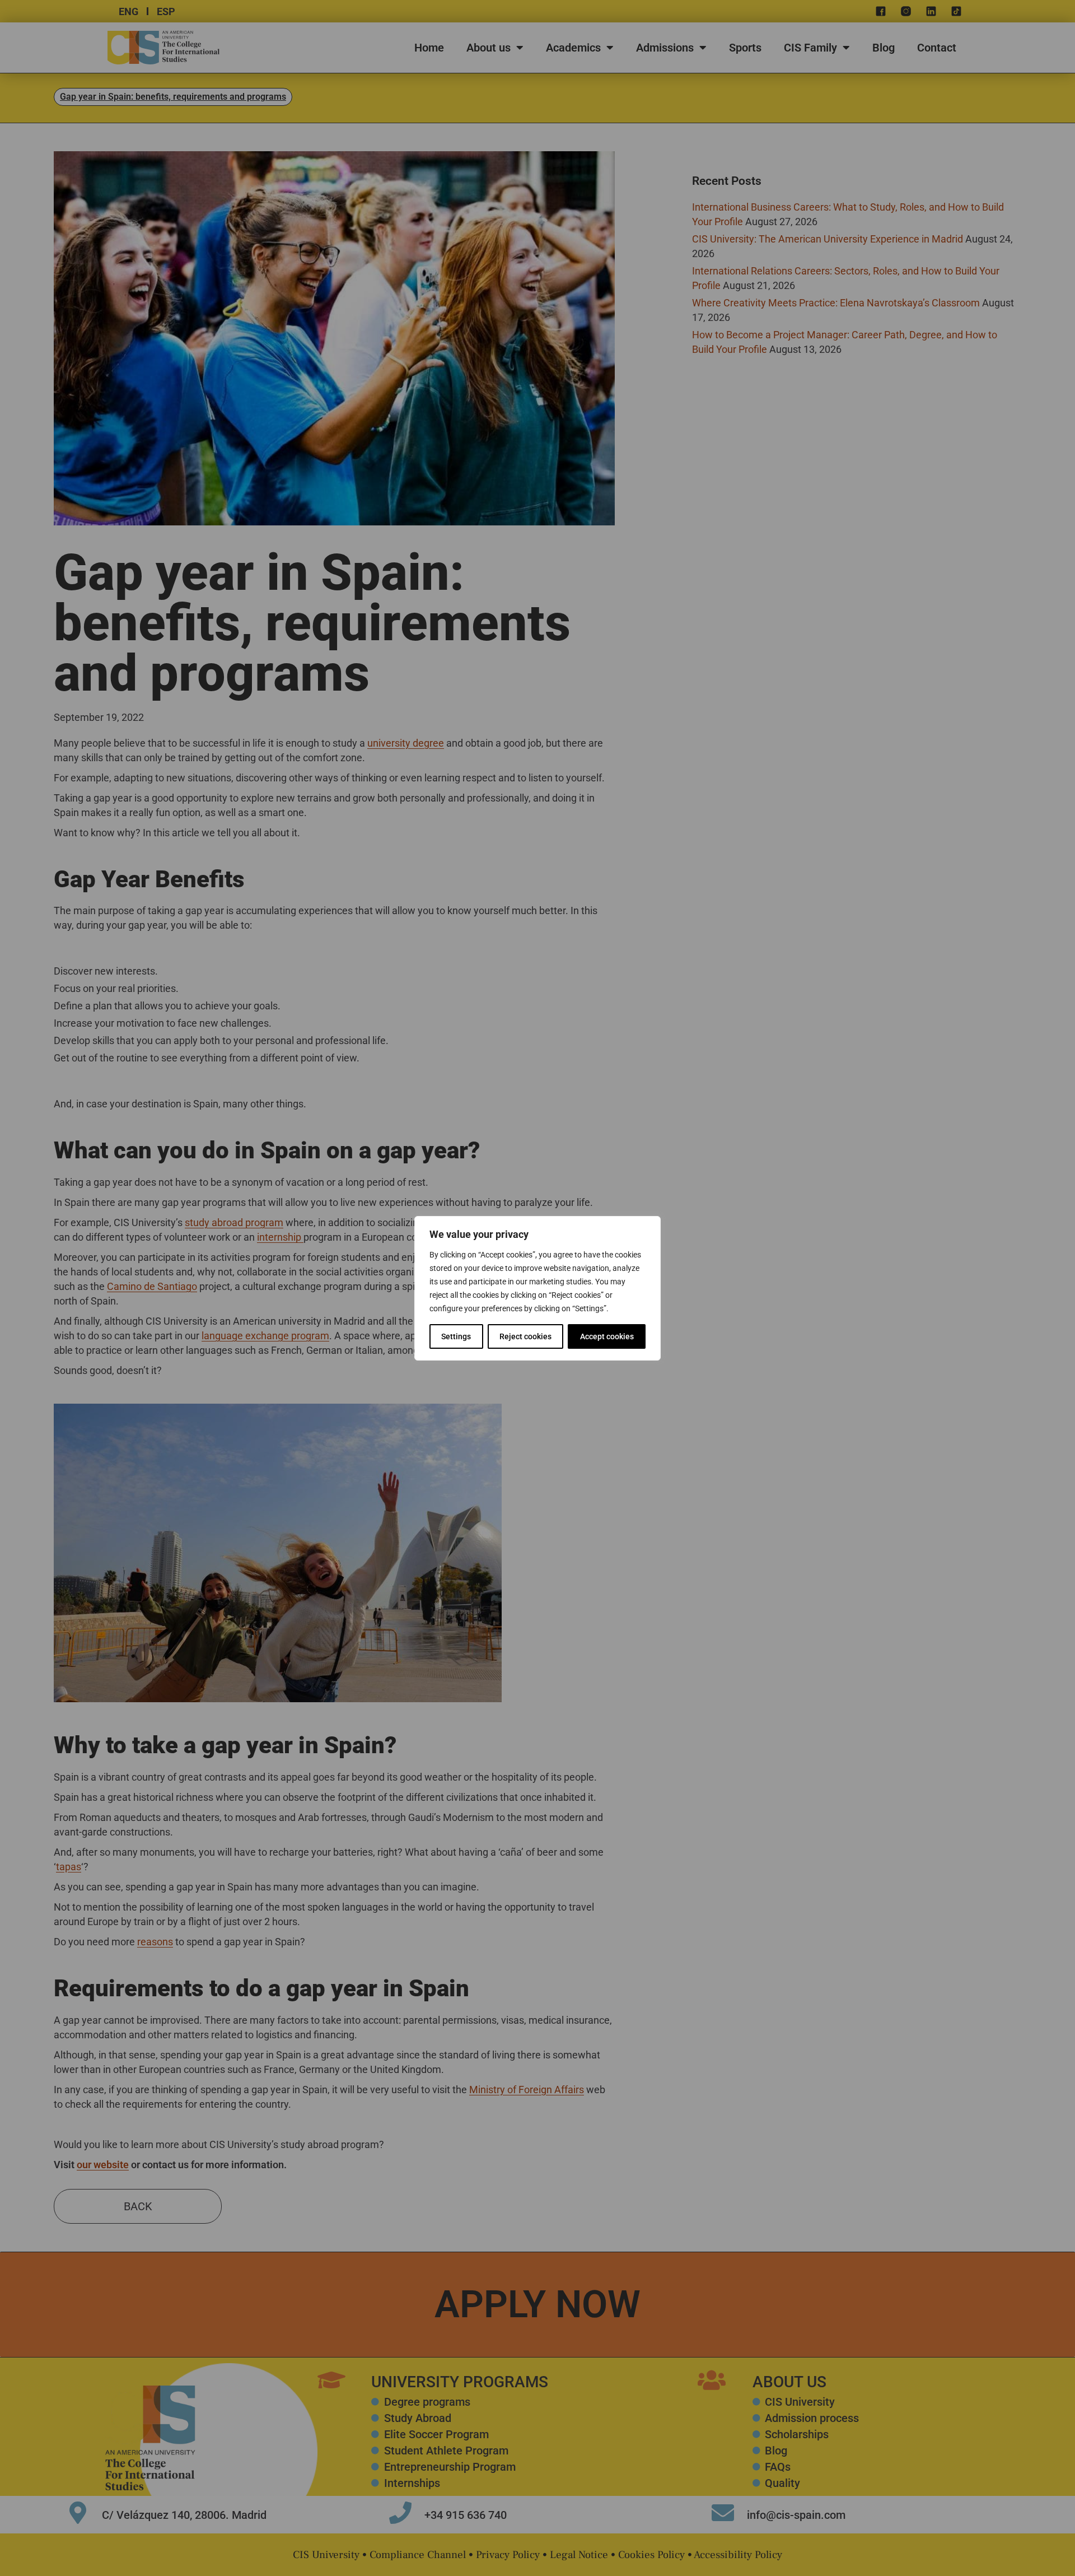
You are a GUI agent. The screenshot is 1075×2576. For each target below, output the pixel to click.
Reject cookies (525, 1336)
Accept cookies (607, 1336)
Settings (456, 1336)
